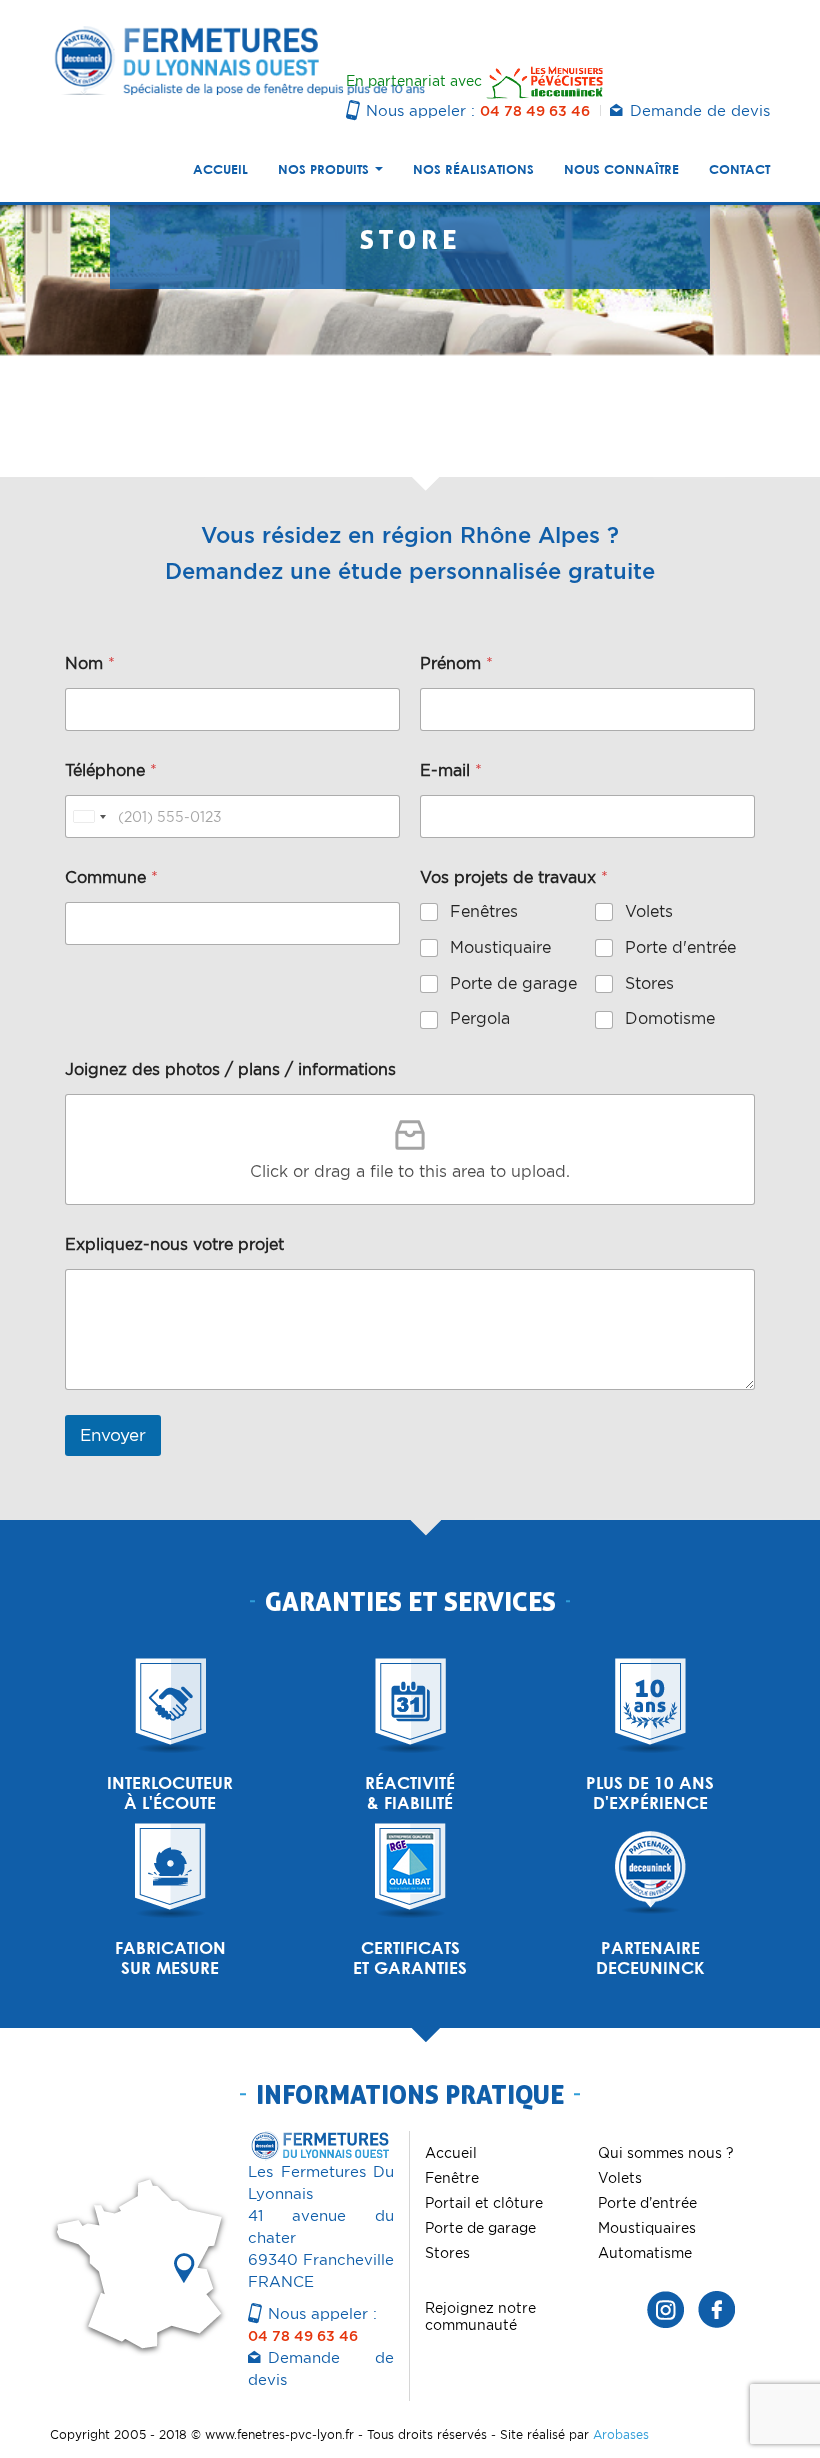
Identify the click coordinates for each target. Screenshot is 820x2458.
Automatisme (645, 2253)
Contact (739, 169)
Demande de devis (700, 111)
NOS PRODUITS (325, 169)
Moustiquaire (500, 947)
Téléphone (111, 770)
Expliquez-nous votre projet (174, 1244)
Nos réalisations (473, 169)
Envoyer (113, 1435)
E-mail (451, 770)
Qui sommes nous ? (666, 2153)
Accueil (220, 169)
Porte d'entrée (680, 947)
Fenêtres (484, 911)
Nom (90, 663)
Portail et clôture (484, 2203)
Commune (111, 877)
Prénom (456, 663)
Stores (649, 983)
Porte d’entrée (647, 2203)
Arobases (621, 2434)
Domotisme (670, 1018)
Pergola (480, 1018)
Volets (649, 911)
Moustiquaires (647, 2228)
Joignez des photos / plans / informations (230, 1069)
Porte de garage (513, 983)
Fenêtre (452, 2178)
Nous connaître (621, 169)
